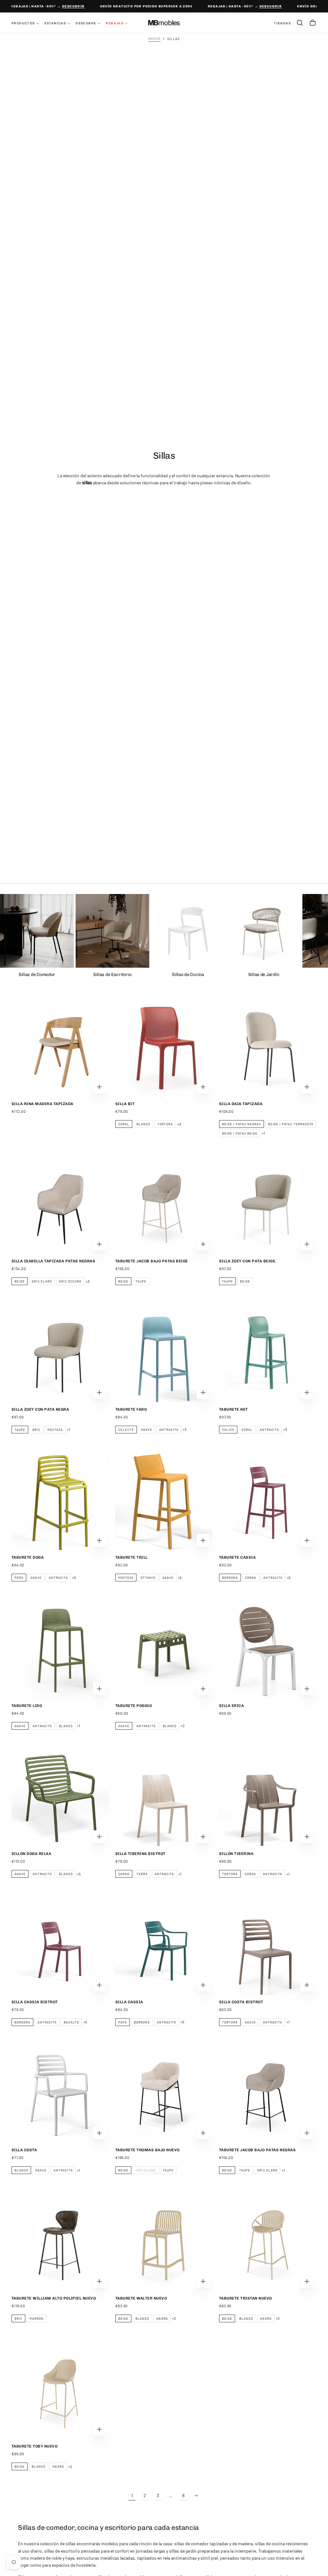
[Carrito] (313, 23)
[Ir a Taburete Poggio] (164, 1650)
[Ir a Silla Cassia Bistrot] (60, 1946)
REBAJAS (115, 23)
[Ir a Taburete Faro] (164, 1353)
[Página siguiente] (196, 2496)
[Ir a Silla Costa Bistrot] (268, 1946)
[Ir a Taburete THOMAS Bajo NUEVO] (164, 2094)
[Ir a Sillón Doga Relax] (60, 1798)
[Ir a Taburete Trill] (164, 1501)
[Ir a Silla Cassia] (164, 1946)
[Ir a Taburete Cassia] (268, 1501)
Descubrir (64, 6)
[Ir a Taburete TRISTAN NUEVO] (268, 2242)
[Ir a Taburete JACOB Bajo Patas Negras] (268, 2094)
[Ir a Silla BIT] (164, 1048)
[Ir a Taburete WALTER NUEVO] (164, 2242)
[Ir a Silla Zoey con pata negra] (60, 1353)
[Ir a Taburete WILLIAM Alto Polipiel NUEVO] (60, 2242)
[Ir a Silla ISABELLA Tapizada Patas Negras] (60, 1205)
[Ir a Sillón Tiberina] (268, 1798)
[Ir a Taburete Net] (268, 1353)
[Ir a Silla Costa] (60, 2094)
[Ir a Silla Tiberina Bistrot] (164, 1798)
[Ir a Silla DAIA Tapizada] (268, 1048)
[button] (300, 23)
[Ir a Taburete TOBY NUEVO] (60, 2390)
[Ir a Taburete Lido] (60, 1650)
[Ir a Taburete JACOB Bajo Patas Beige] (164, 1205)
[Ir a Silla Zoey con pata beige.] (268, 1205)
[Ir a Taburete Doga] (60, 1501)
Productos (23, 23)
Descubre (86, 23)
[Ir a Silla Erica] (268, 1650)
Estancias (55, 23)
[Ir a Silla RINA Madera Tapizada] (60, 1048)
